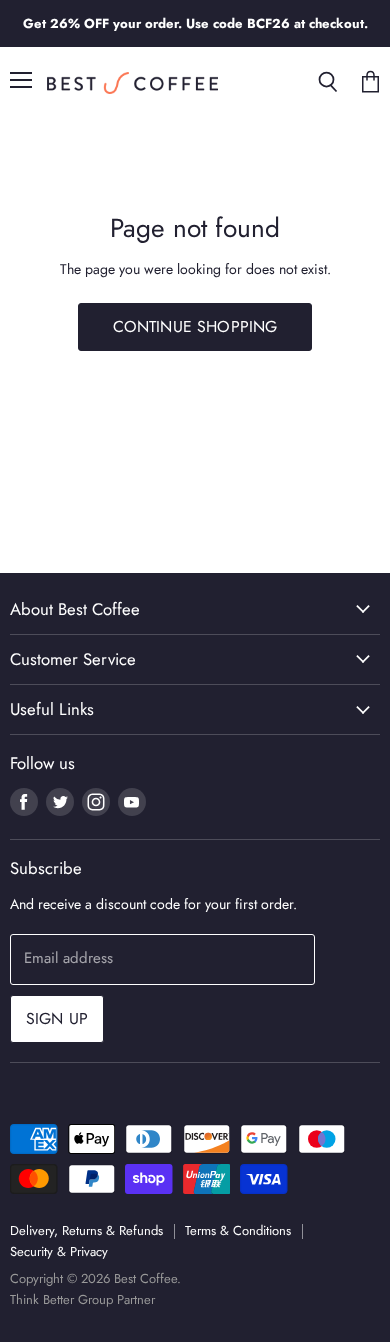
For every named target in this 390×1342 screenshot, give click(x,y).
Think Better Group (61, 1299)
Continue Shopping (195, 326)
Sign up (57, 1018)
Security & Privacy (59, 1251)
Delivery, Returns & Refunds (86, 1230)
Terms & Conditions (238, 1230)
